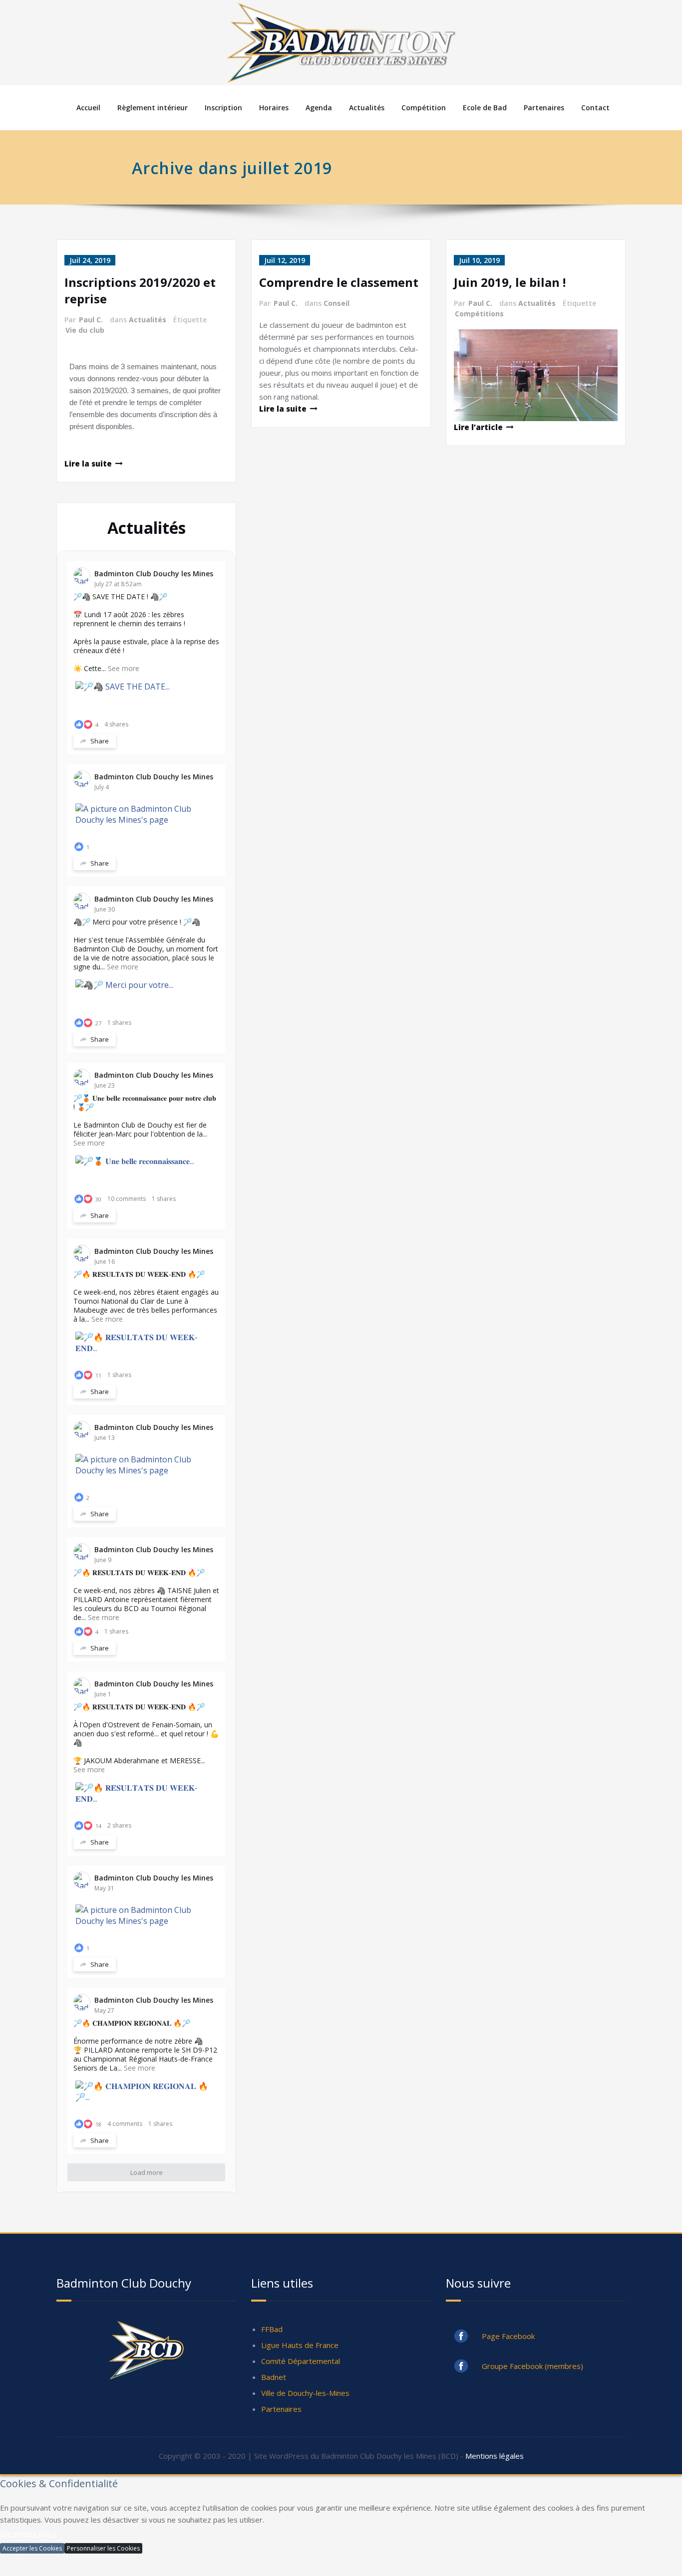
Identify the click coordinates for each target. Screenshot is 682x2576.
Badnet (274, 2377)
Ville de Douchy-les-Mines (305, 2393)
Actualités (367, 108)
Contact (595, 108)
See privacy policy (28, 2533)
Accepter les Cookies (32, 2548)
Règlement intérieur (153, 108)
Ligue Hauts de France (300, 2345)
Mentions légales (495, 2456)
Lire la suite (283, 409)
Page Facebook (508, 2336)
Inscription (223, 108)
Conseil (337, 303)
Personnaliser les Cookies (103, 2548)
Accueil (88, 108)
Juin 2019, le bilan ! (510, 282)
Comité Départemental (301, 2361)
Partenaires (544, 108)
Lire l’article (478, 427)
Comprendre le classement (339, 282)
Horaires (274, 108)
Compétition (424, 108)
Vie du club (85, 330)
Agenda (319, 108)
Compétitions (479, 314)
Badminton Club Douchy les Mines (154, 574)
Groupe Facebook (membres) (532, 2366)
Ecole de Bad (485, 108)
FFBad (272, 2329)
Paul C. (91, 320)
